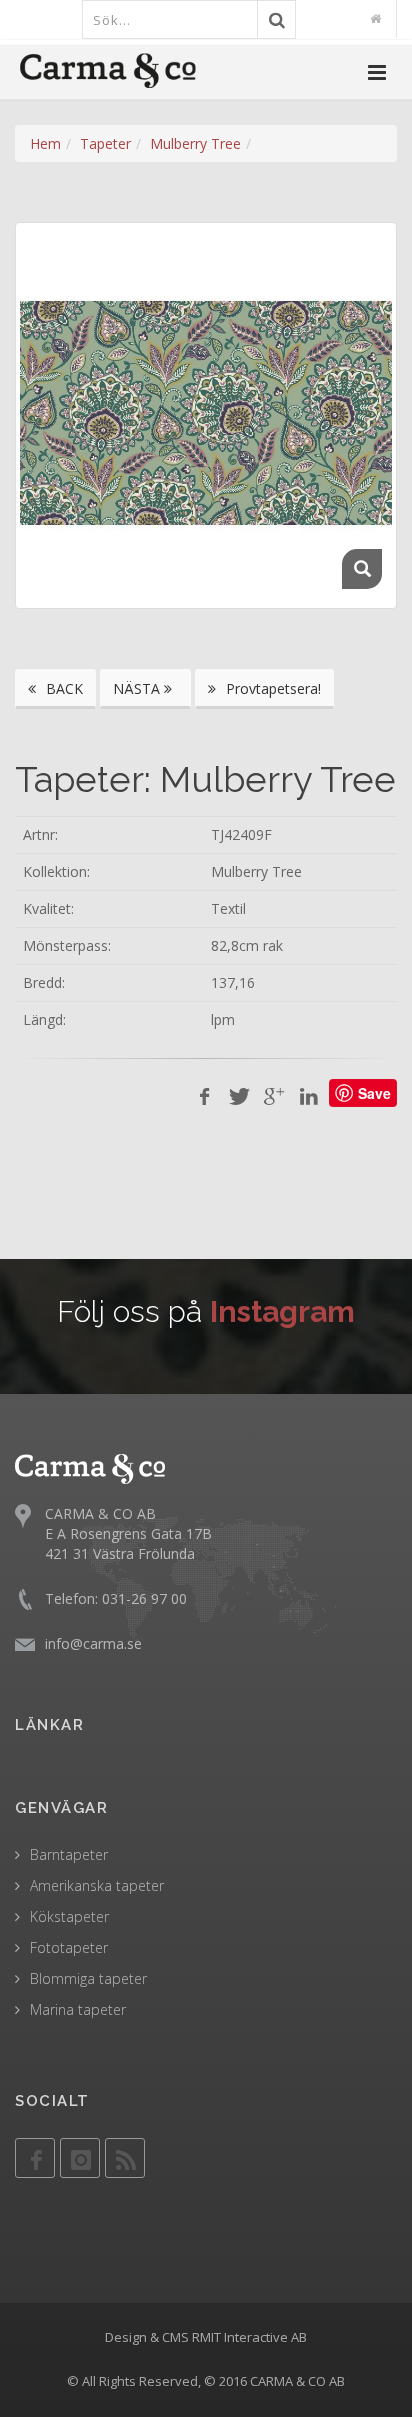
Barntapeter (69, 1854)
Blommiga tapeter (88, 1978)
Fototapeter (69, 1947)
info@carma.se (93, 1643)
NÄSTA (138, 688)
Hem (45, 143)
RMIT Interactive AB (249, 2337)
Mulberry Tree (195, 143)
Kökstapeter (69, 1916)
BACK (62, 688)
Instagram (282, 1311)
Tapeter (105, 143)
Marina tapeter (78, 2009)
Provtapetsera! (271, 688)
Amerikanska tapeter (97, 1885)
